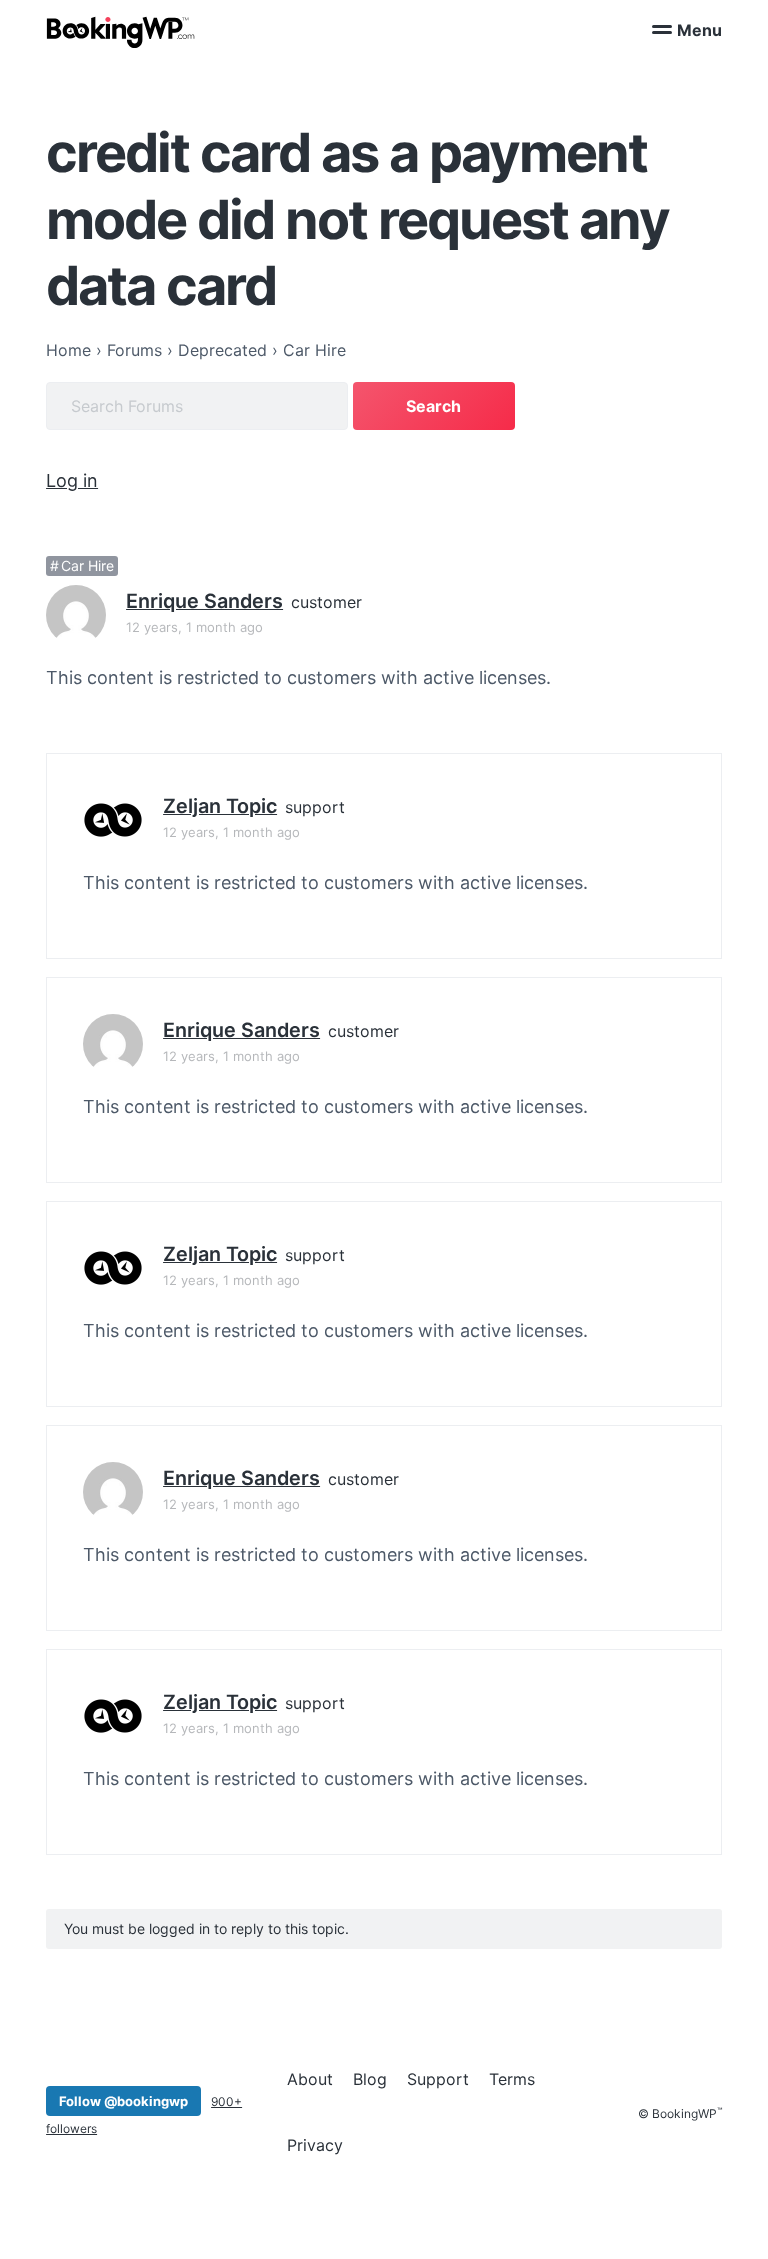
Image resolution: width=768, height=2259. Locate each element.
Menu (699, 30)
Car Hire (87, 565)
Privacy (315, 2145)
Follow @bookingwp (123, 2101)
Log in (72, 480)
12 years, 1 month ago (194, 627)
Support (438, 2079)
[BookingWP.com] (121, 32)
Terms (512, 2079)
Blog (370, 2079)
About (310, 2079)
